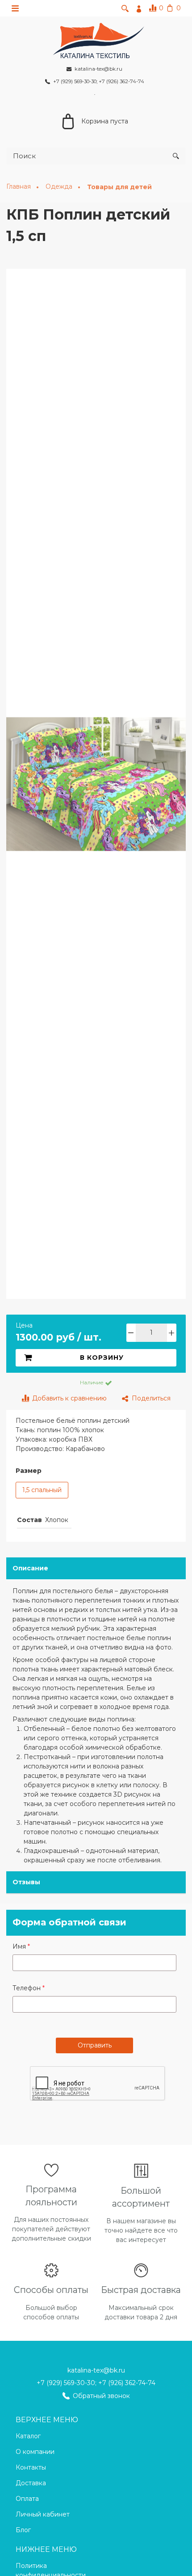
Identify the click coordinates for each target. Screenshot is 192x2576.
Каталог (28, 2436)
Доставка (31, 2483)
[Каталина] (96, 39)
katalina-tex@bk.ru (96, 2370)
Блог (23, 2530)
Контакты (31, 2467)
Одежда (60, 186)
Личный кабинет (43, 2514)
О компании (35, 2452)
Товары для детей (119, 187)
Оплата (27, 2499)
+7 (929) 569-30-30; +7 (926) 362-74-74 (96, 2383)
